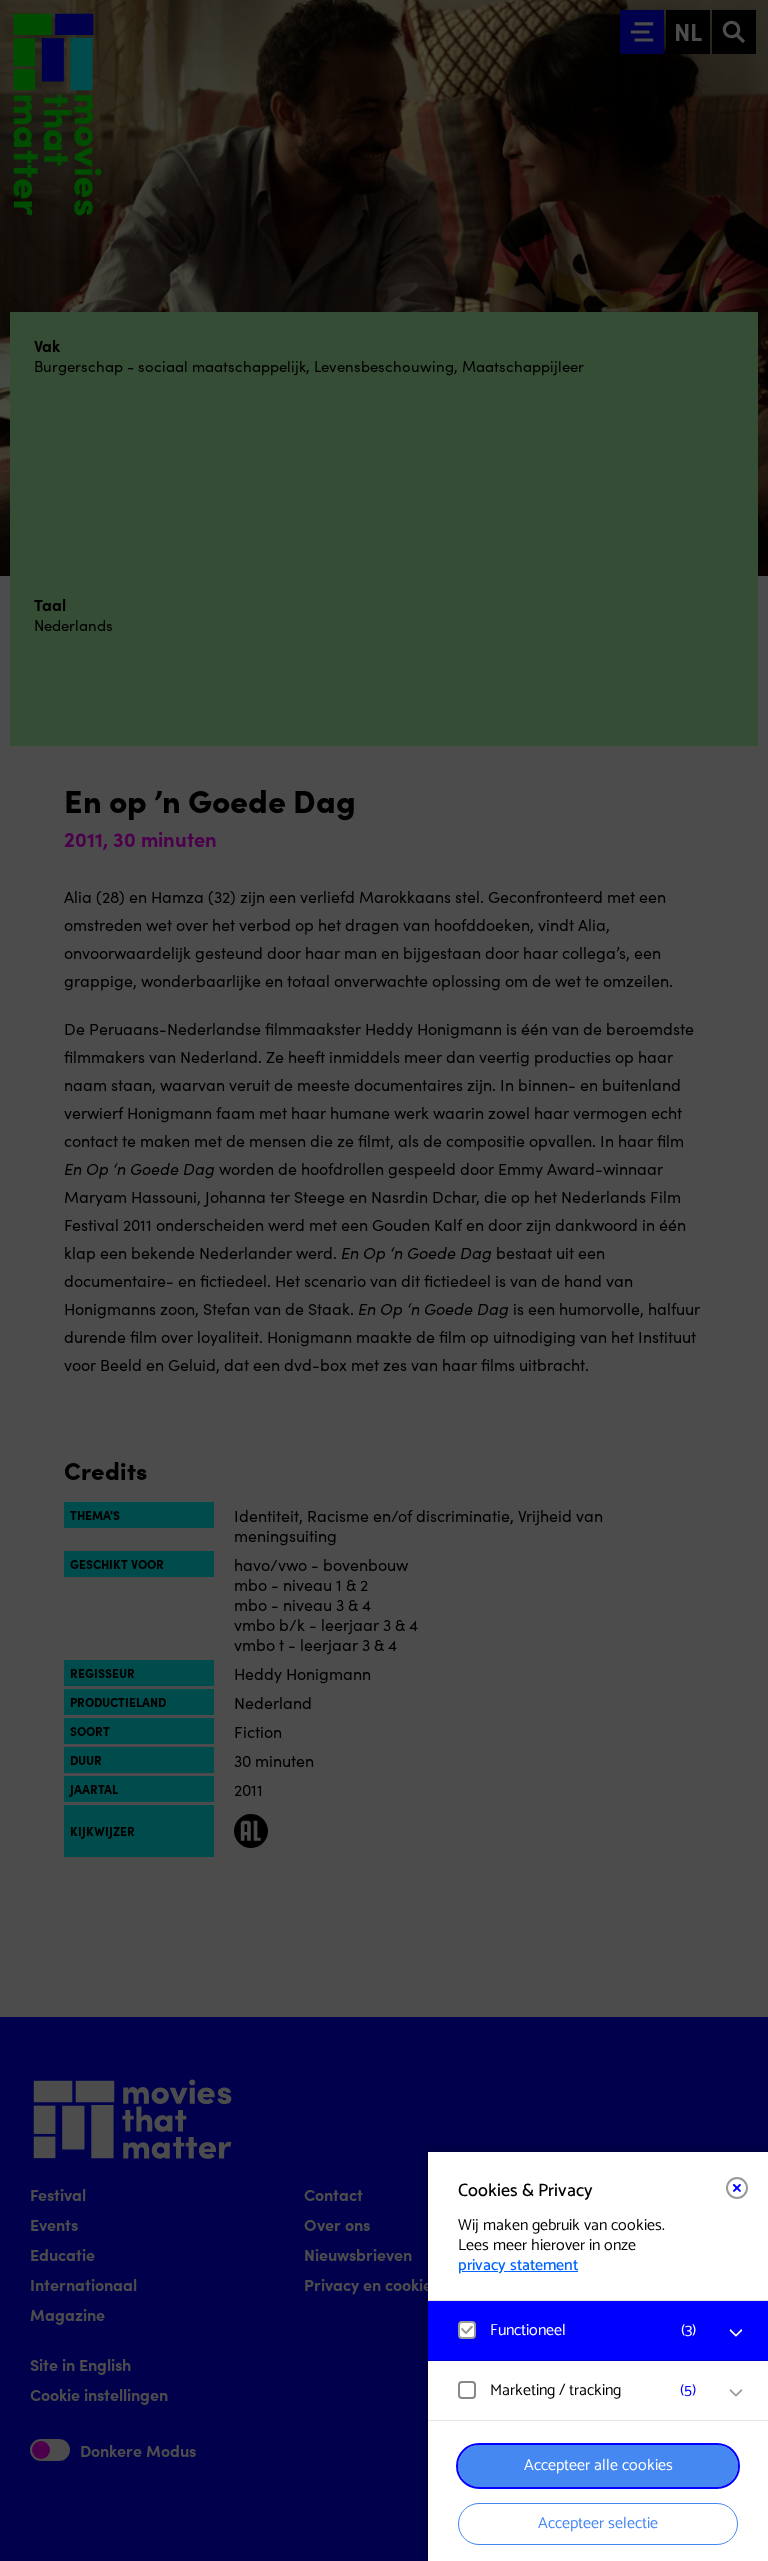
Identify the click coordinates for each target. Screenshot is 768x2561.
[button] (578, 2330)
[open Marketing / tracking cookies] (736, 2393)
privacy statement (518, 2265)
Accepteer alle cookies (598, 2465)
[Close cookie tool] (737, 2188)
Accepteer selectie (598, 2523)
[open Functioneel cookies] (736, 2333)
